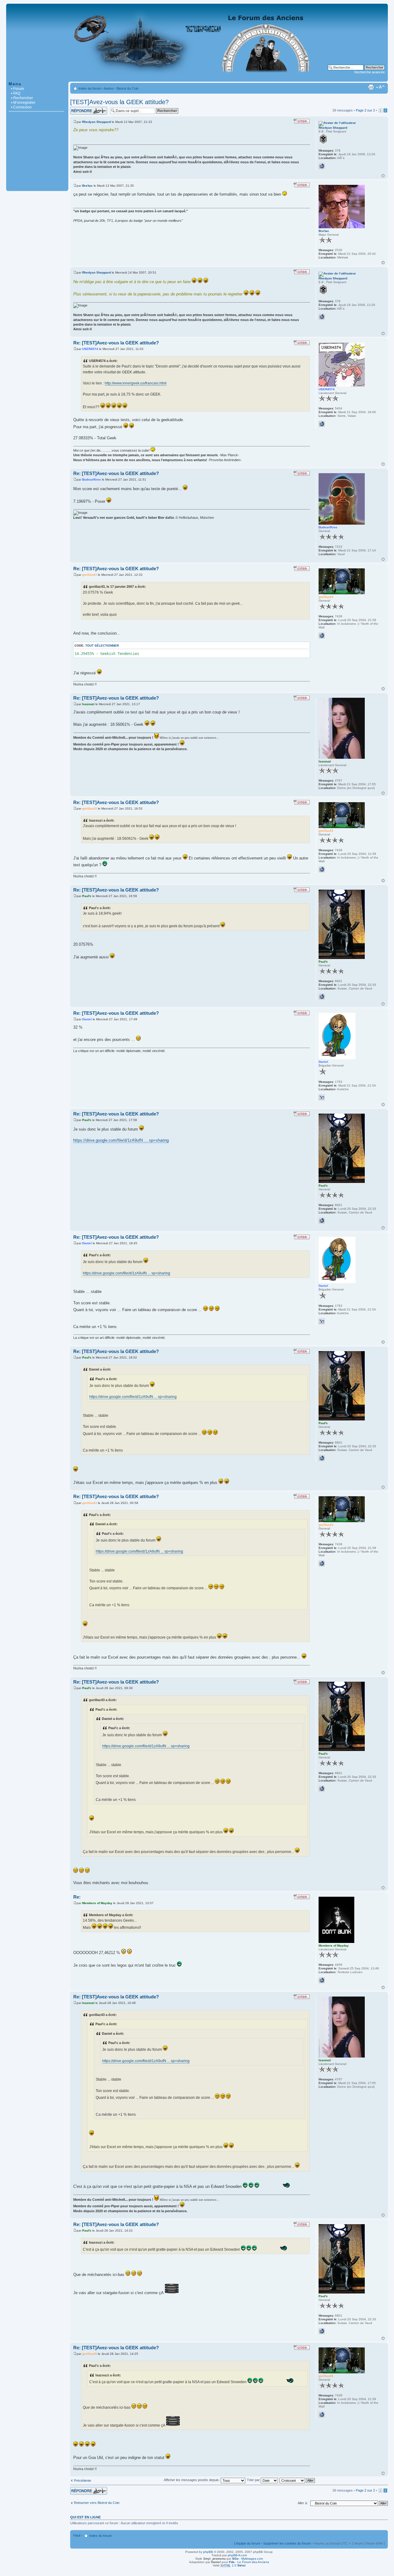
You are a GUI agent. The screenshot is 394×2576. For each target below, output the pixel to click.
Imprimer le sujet (371, 87)
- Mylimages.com (247, 2559)
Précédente (82, 2481)
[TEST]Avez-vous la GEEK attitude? (119, 102)
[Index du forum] (197, 78)
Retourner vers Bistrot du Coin (97, 2503)
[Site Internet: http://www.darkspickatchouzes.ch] (322, 424)
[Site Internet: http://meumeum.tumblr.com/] (322, 1980)
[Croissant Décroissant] (298, 2480)
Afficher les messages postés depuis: (192, 2480)
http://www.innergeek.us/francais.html (136, 383)
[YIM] (322, 1097)
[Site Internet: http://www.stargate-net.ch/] (322, 636)
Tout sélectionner (102, 646)
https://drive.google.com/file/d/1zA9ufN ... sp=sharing (121, 1140)
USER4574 (90, 349)
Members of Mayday (97, 1903)
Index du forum (90, 88)
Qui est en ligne (85, 2517)
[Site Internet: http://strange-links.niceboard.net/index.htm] (322, 166)
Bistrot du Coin (128, 88)
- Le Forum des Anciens (249, 2562)
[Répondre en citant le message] (302, 121)
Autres (109, 88)
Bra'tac (87, 186)
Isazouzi (88, 704)
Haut (383, 176)
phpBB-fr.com (237, 2555)
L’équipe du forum (247, 2543)
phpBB (208, 2552)
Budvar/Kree (92, 479)
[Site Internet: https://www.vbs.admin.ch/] (322, 997)
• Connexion (21, 107)
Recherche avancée (370, 72)
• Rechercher (22, 98)
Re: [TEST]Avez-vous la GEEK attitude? (116, 343)
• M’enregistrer (23, 103)
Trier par (254, 2480)
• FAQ (16, 93)
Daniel (87, 1019)
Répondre (78, 109)
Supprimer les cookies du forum (287, 2543)
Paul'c (87, 896)
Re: (77, 1897)
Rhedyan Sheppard (96, 122)
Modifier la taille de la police (380, 87)
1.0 (233, 2565)
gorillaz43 (90, 575)
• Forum (18, 89)
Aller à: (303, 2503)
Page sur (365, 110)
